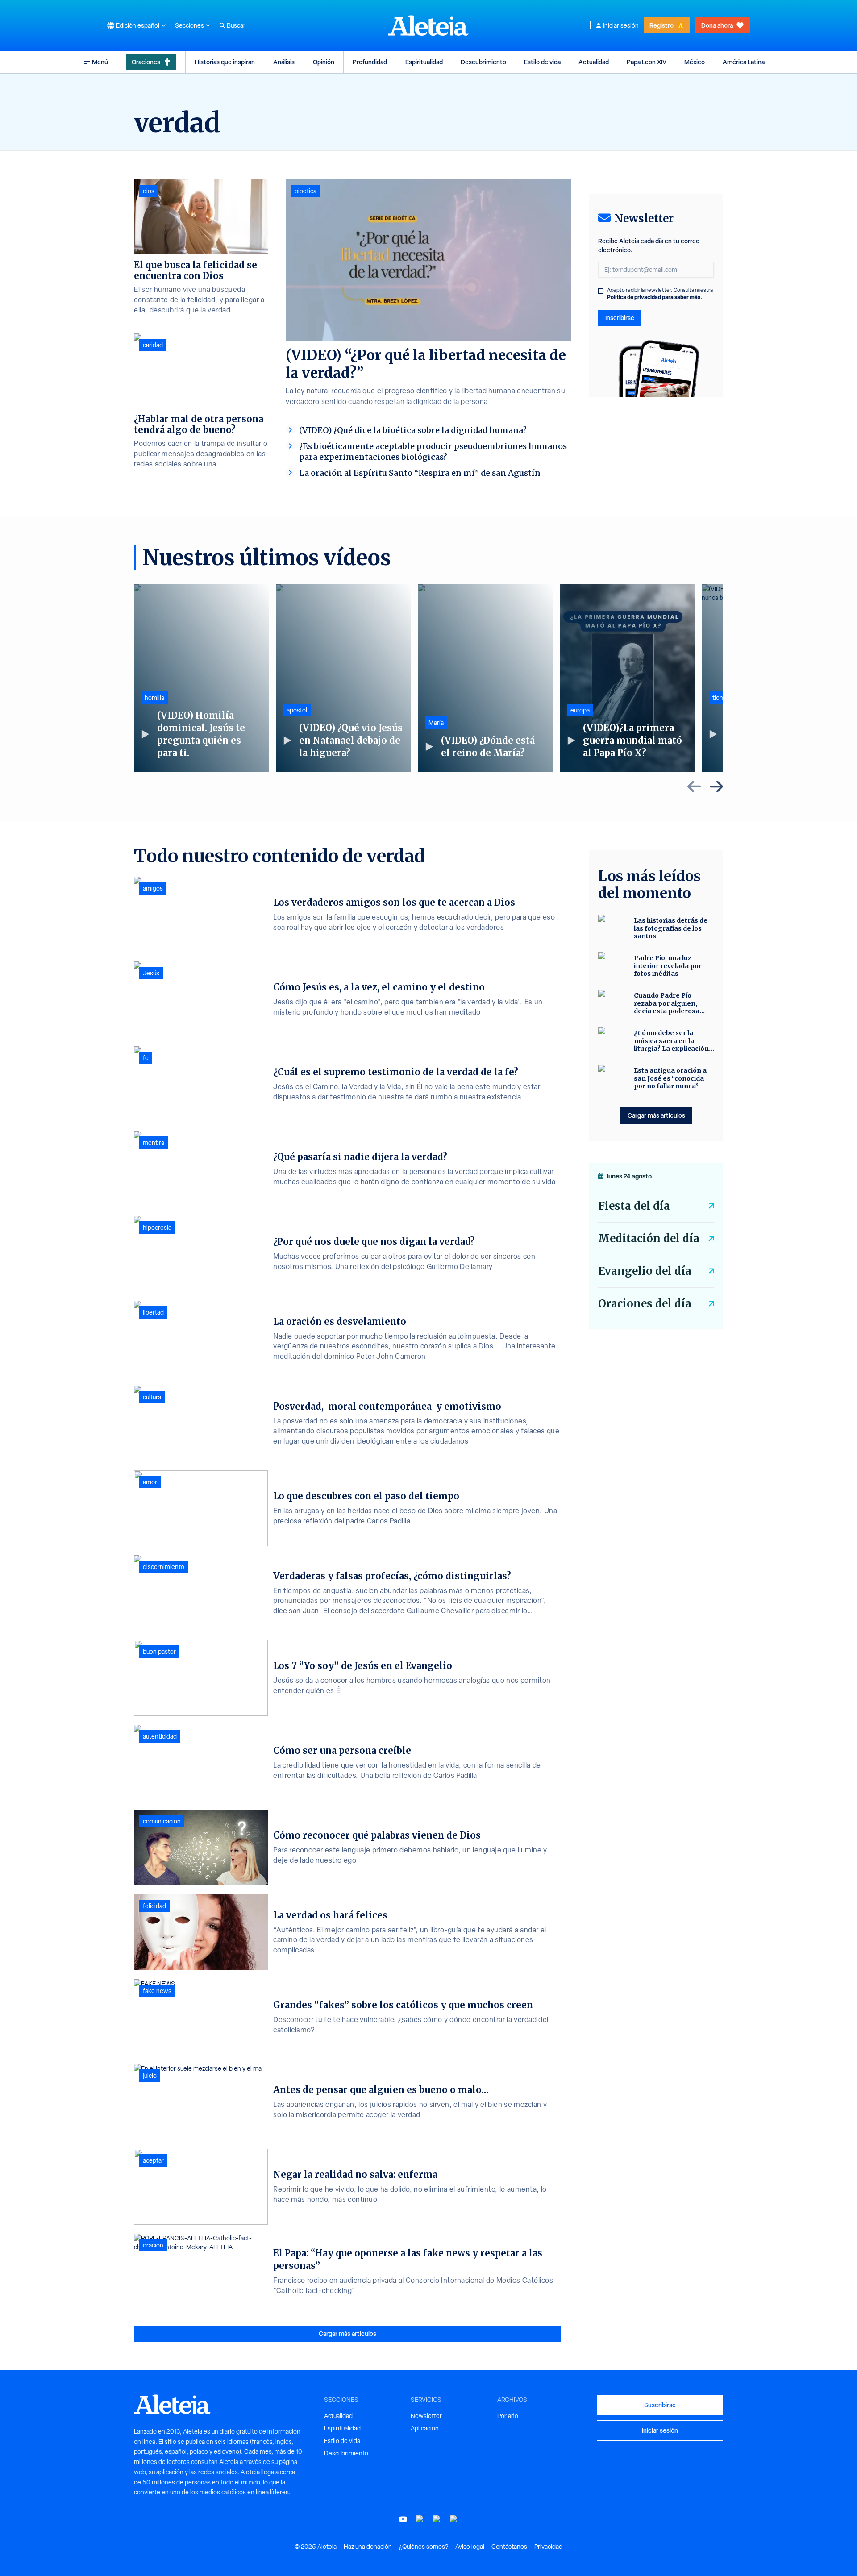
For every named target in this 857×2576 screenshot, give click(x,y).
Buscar (236, 25)
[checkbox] (601, 291)
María (436, 723)
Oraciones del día (645, 1304)
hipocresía (157, 1228)
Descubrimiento (483, 62)
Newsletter (426, 2416)
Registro (661, 25)
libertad (153, 1312)
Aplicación (425, 2428)
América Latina (744, 62)
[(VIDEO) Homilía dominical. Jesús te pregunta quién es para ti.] (201, 678)
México (695, 62)
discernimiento (164, 1567)
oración (153, 2245)
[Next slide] (716, 787)
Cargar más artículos (347, 2333)
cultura (152, 1397)
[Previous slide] (694, 787)
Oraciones (146, 62)
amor (150, 1482)
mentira (154, 1143)
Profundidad (370, 62)
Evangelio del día (645, 1271)
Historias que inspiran (225, 62)
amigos (153, 888)
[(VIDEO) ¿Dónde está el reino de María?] (485, 678)
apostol (297, 710)
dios (149, 191)
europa (580, 710)
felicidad (154, 1906)
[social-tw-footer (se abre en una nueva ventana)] (437, 2519)
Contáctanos (509, 2547)
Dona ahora (717, 25)
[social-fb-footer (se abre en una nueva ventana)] (420, 2519)
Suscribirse (660, 2405)
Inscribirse (620, 318)
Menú (100, 62)
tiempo (722, 698)
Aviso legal (470, 2547)
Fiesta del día (634, 1206)
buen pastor (159, 1652)
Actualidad (594, 62)
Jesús (151, 973)
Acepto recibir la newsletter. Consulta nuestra (660, 294)
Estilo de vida (542, 62)
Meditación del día (649, 1238)
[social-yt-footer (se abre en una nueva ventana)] (403, 2519)
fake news (157, 1991)
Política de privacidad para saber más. (655, 297)
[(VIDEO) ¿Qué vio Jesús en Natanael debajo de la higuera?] (343, 678)
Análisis (284, 62)
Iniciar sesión (621, 25)
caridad (153, 345)
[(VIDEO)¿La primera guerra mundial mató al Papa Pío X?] (627, 678)
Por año (508, 2416)
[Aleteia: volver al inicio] (428, 25)
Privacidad (548, 2547)
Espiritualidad (424, 62)
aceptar (153, 2160)
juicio (150, 2076)
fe (146, 1058)
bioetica (306, 191)
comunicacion (162, 1821)
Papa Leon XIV (647, 62)
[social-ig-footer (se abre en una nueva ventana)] (454, 2519)
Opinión (324, 62)
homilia (154, 698)
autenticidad (160, 1736)
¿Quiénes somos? (424, 2547)
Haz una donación (368, 2547)
